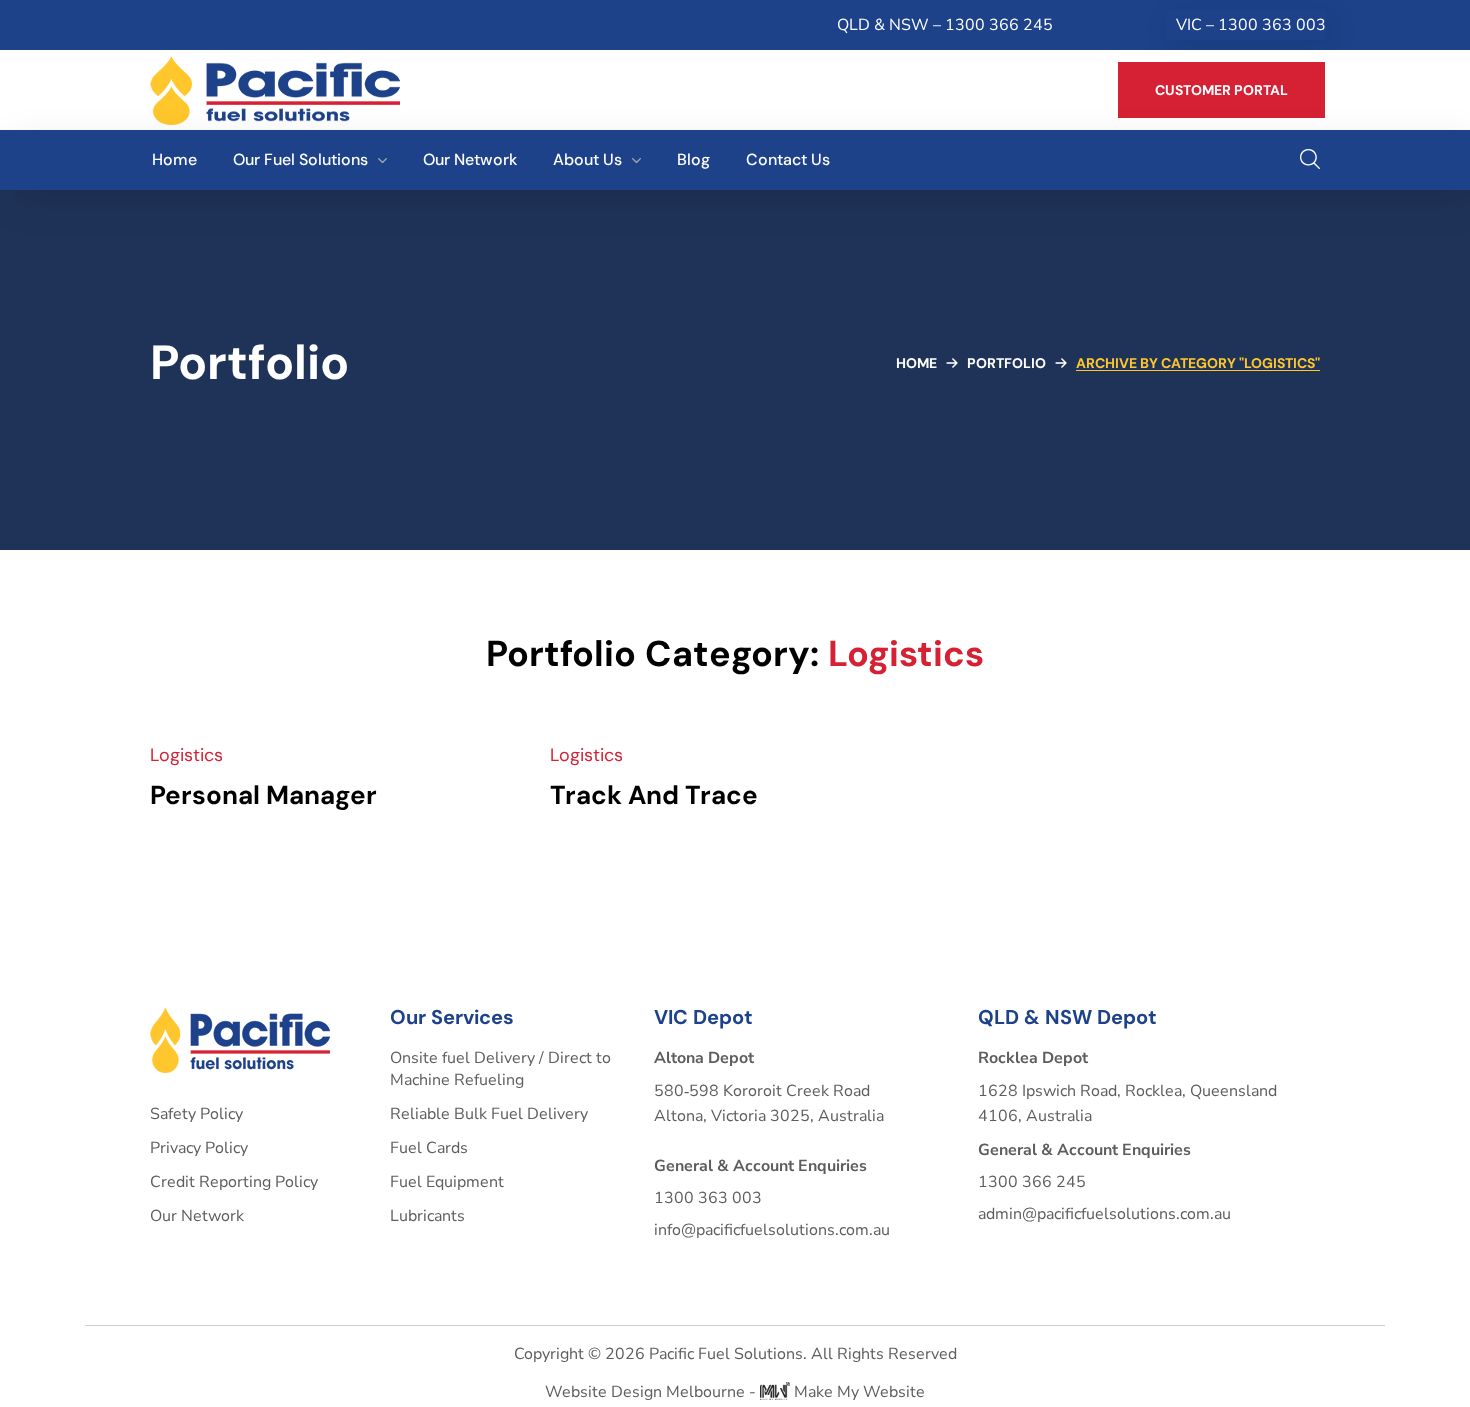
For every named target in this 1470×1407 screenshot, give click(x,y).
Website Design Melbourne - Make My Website (735, 1392)
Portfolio (1006, 363)
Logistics (186, 755)
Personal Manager (263, 795)
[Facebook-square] (162, 25)
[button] (1221, 90)
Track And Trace (654, 795)
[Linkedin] (201, 25)
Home (916, 363)
